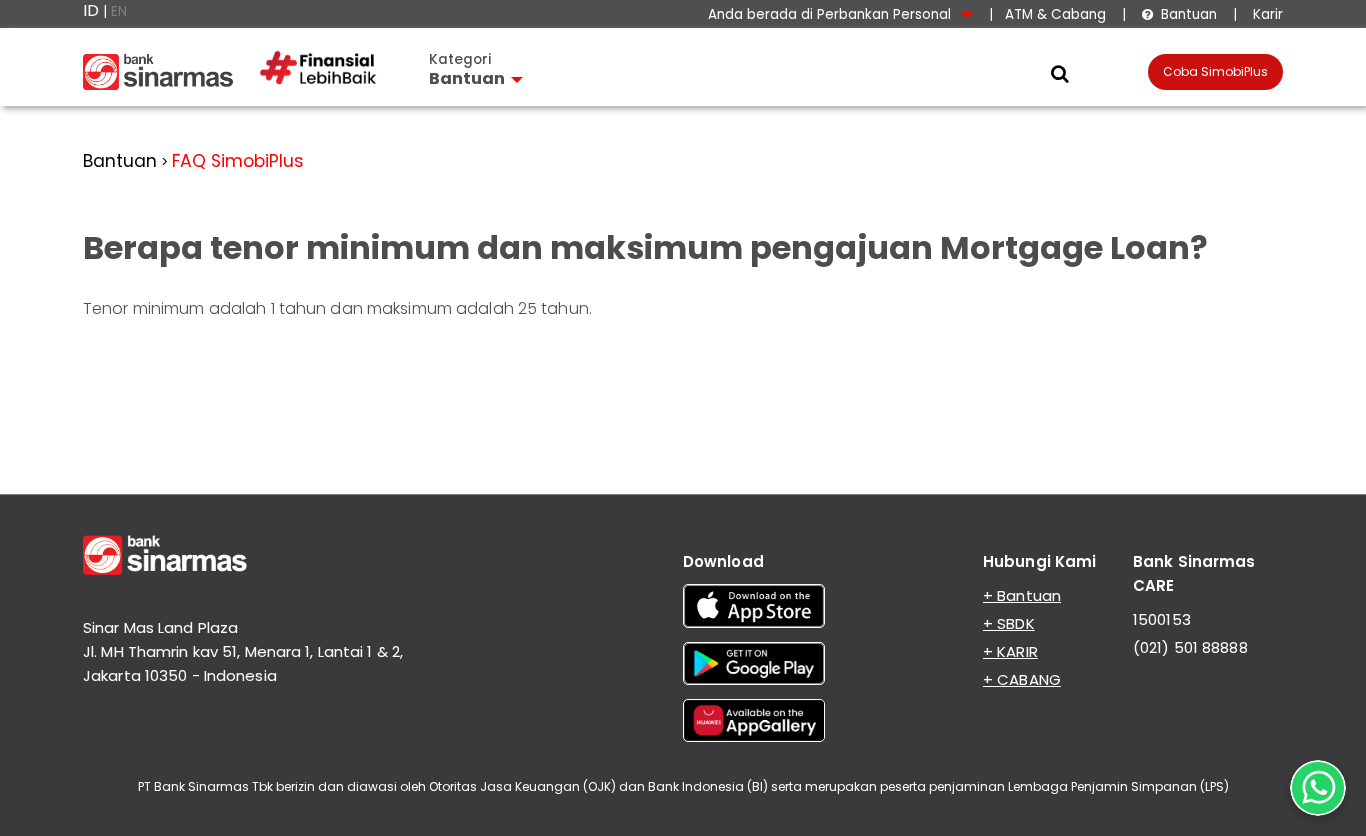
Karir (1266, 14)
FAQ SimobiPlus (238, 161)
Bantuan (1179, 14)
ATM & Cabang (1055, 14)
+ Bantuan (1022, 595)
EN (119, 11)
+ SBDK (1009, 623)
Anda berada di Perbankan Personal (831, 14)
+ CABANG (1022, 679)
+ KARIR (1010, 651)
